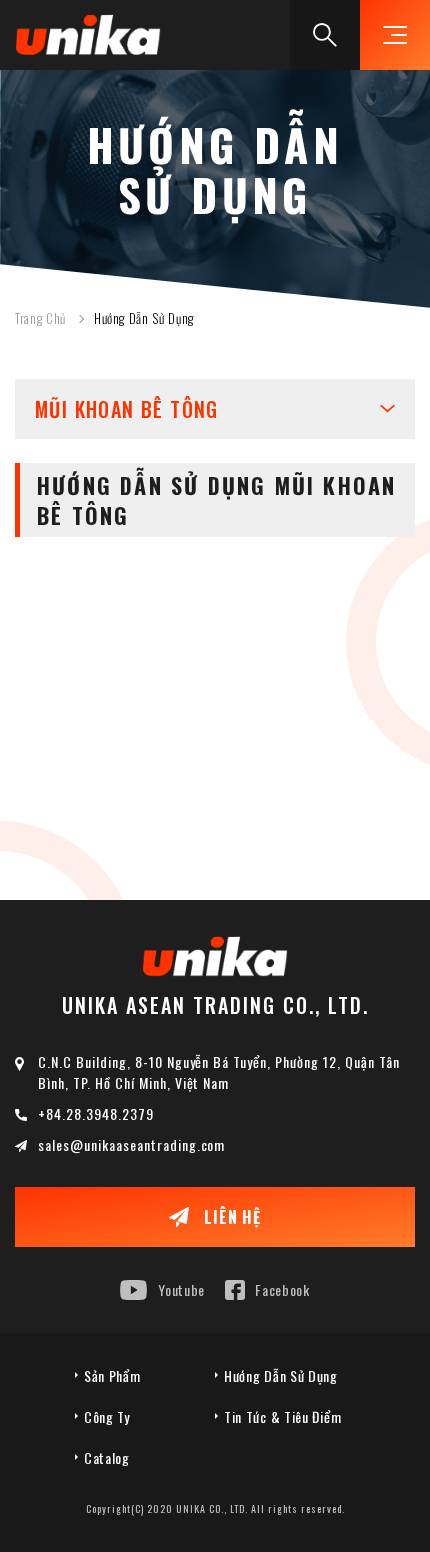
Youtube (181, 1289)
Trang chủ (40, 318)
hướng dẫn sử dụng (281, 1375)
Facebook (282, 1289)
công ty (107, 1416)
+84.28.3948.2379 (96, 1113)
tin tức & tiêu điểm (282, 1416)
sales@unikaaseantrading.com (131, 1144)
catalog (107, 1457)
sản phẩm (112, 1375)
